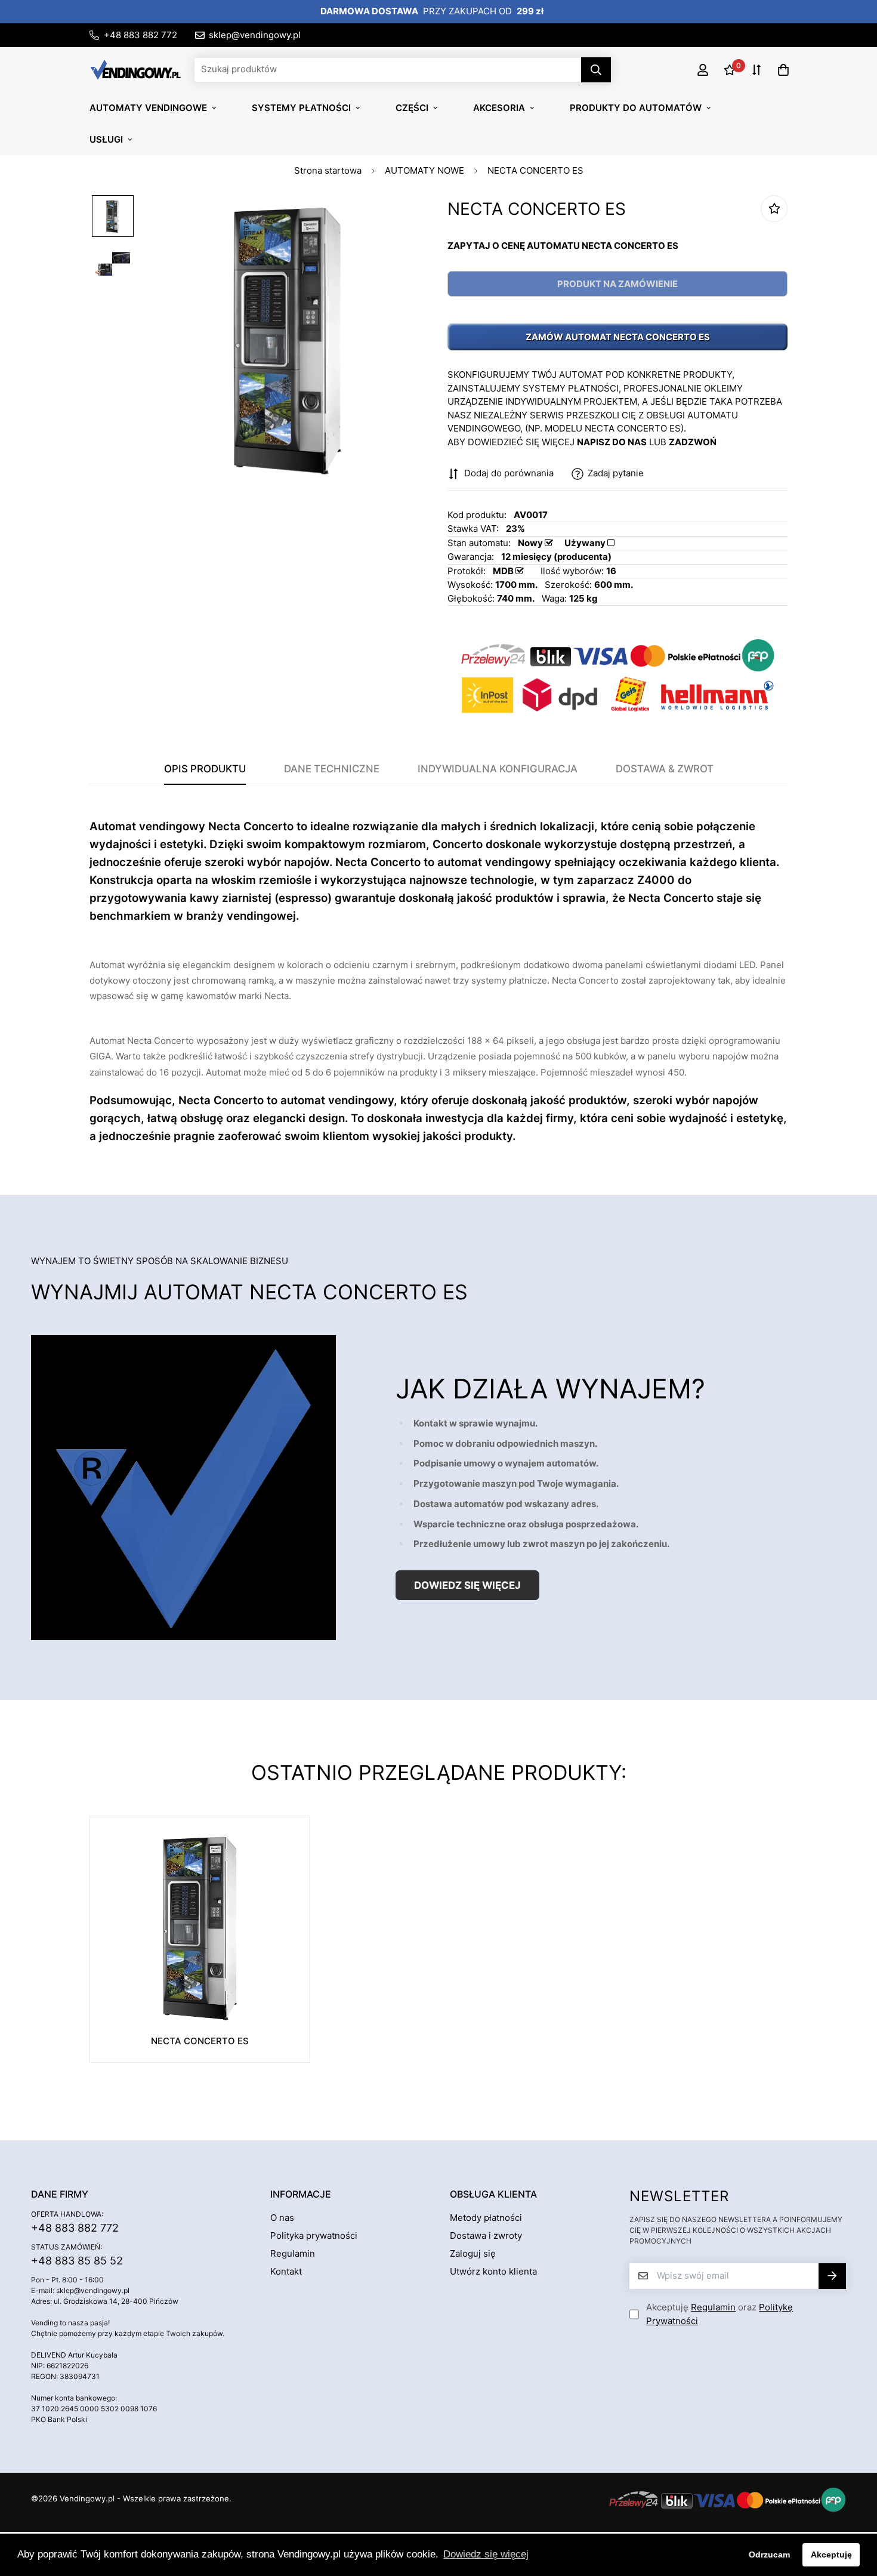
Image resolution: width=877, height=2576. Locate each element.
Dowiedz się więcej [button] (486, 2554)
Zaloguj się (473, 2253)
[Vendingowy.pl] (136, 69)
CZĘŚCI (412, 108)
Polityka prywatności (314, 2235)
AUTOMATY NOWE (424, 170)
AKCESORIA (499, 108)
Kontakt (286, 2271)
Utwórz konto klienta (493, 2271)
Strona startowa (328, 170)
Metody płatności (486, 2218)
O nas (282, 2218)
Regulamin (293, 2253)
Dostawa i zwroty (486, 2235)
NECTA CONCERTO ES (200, 2041)
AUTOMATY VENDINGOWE (148, 108)
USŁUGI (106, 139)
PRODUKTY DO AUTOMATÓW (636, 108)
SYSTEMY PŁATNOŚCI (301, 108)
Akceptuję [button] (831, 2555)
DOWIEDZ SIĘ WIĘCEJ (467, 1585)
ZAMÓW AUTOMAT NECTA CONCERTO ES (618, 337)
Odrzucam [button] (769, 2555)
